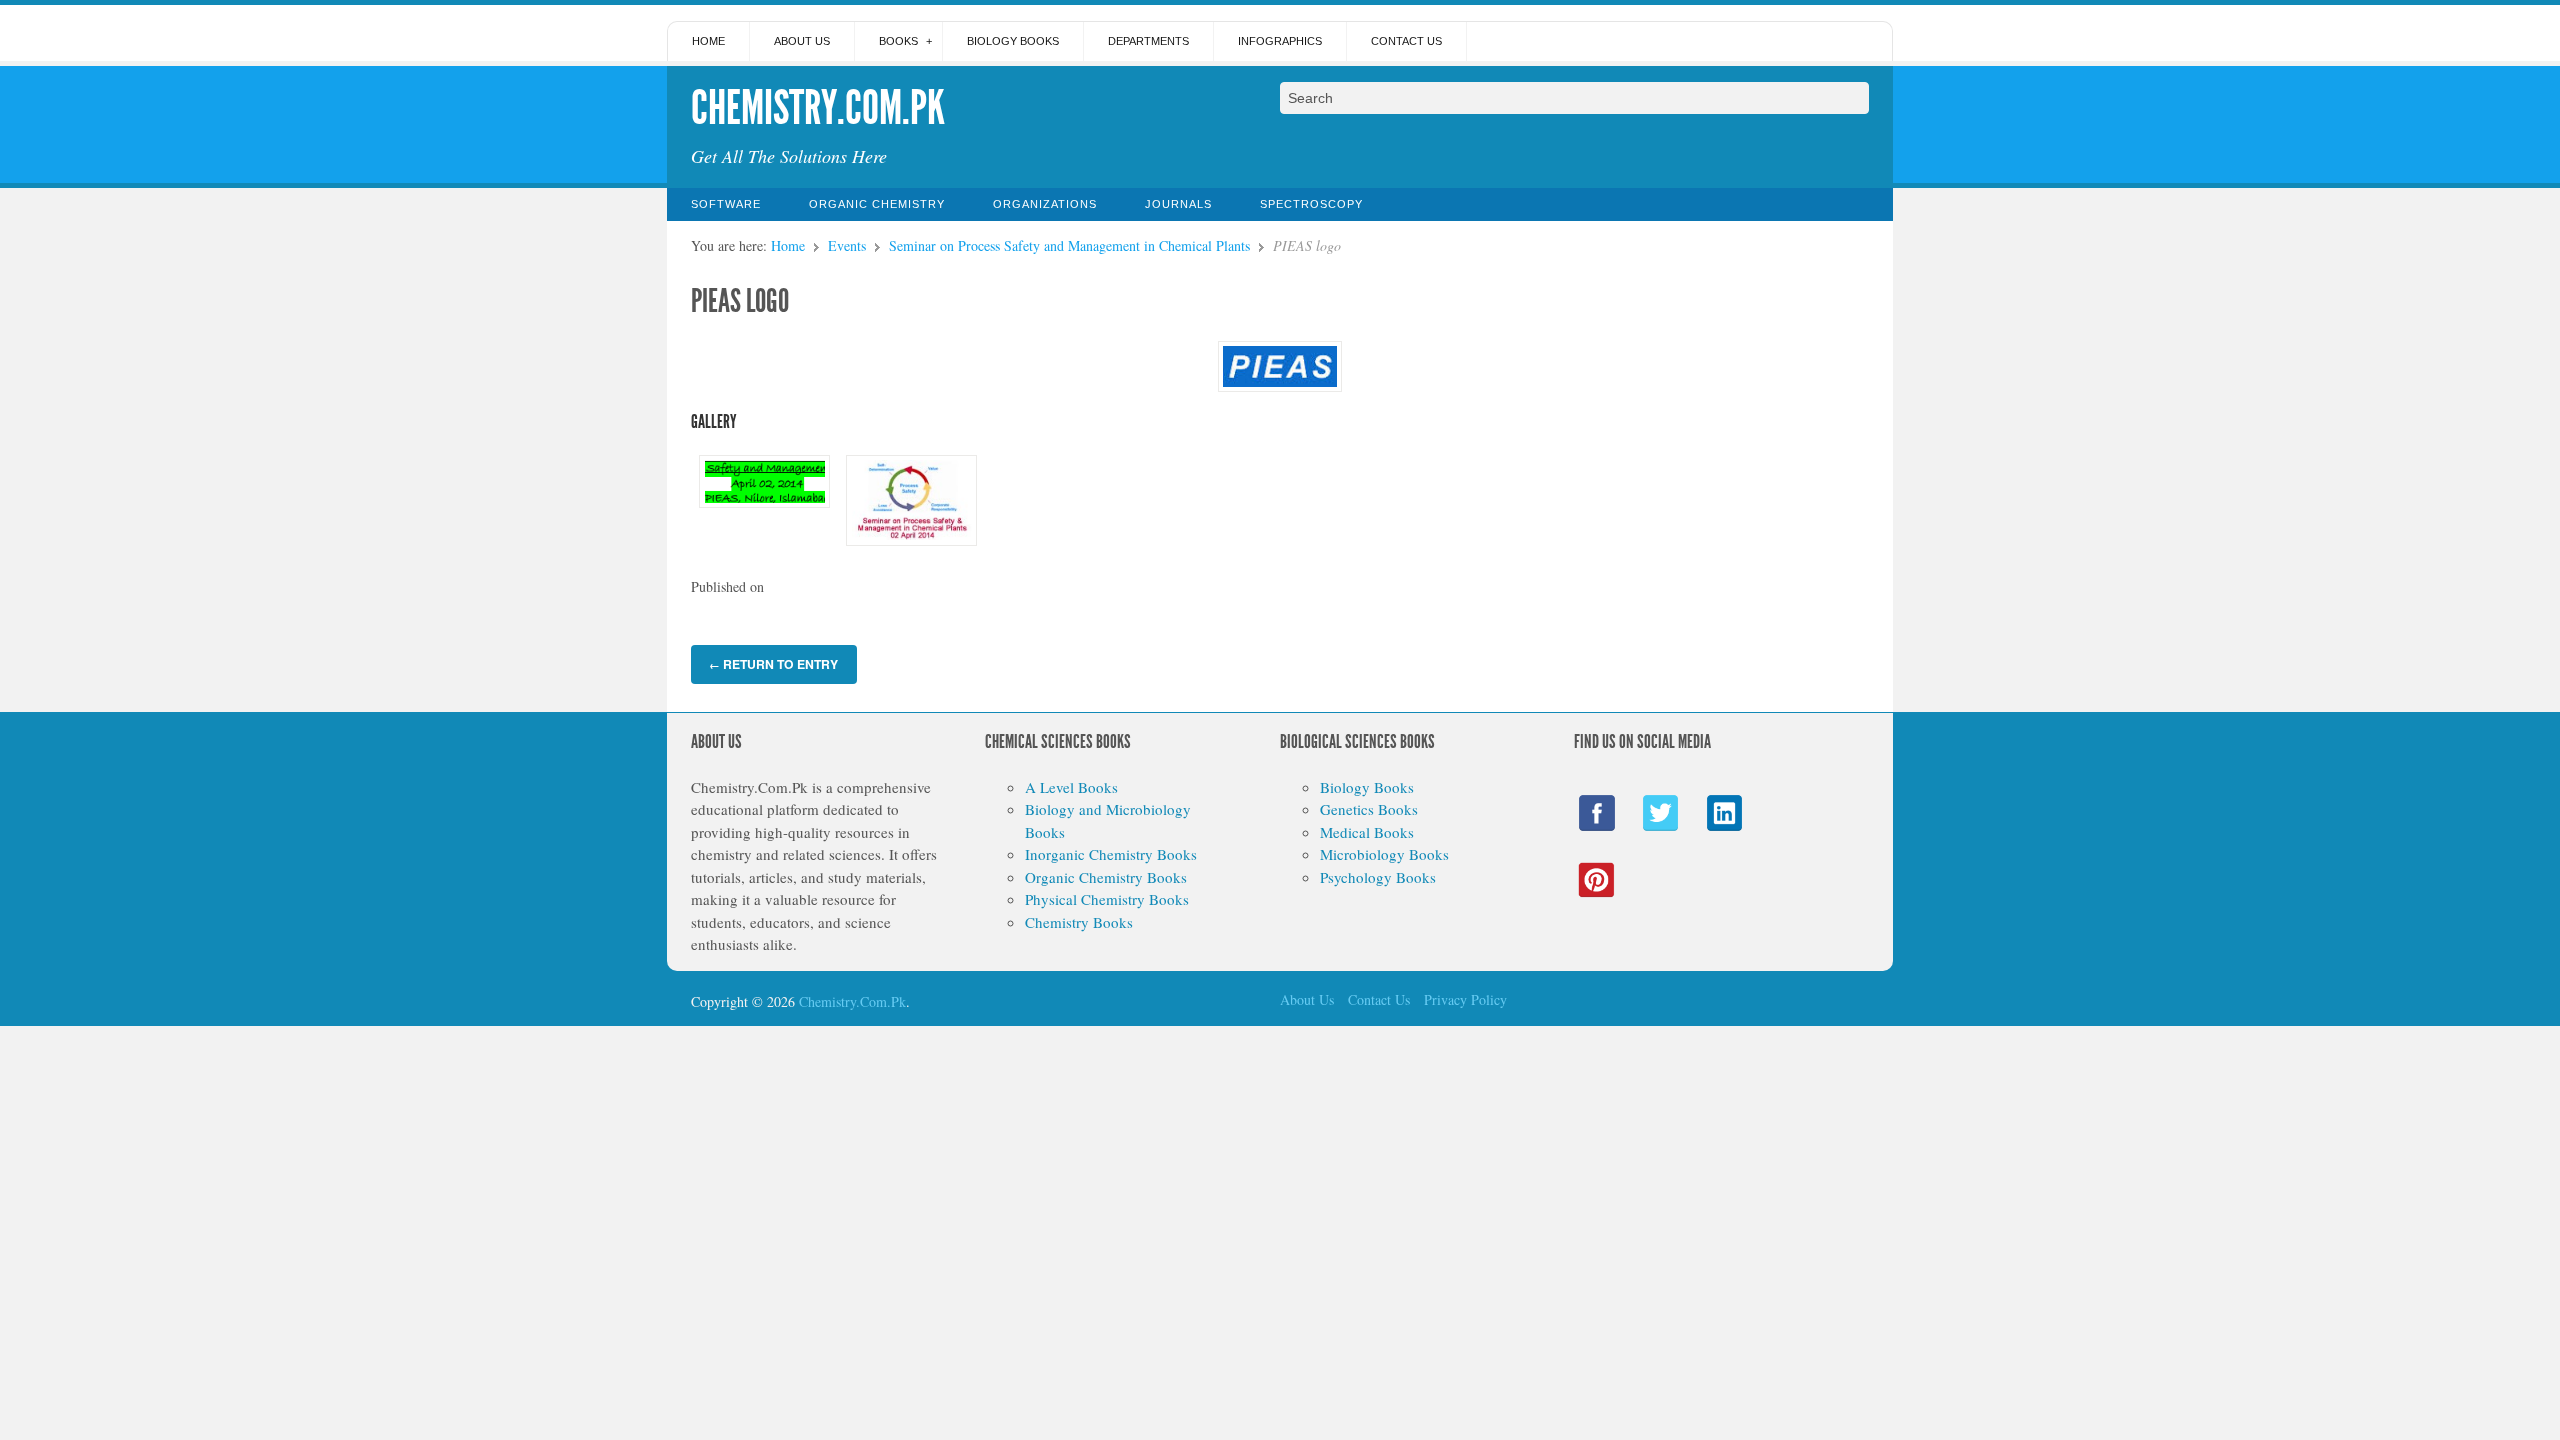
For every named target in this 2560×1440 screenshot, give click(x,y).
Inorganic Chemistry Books (1111, 854)
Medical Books (1367, 832)
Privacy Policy (1465, 999)
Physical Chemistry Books (1107, 899)
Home (708, 41)
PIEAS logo (740, 301)
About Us (802, 41)
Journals (1178, 204)
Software (726, 204)
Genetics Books (1369, 809)
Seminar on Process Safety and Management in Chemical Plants (1069, 245)
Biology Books (1013, 41)
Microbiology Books (1384, 854)
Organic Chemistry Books (1106, 877)
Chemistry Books (1079, 922)
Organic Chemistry (877, 204)
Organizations (1045, 204)
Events (847, 245)
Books (898, 41)
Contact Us (1406, 41)
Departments (1148, 41)
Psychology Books (1378, 877)
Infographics (1280, 41)
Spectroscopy (1311, 204)
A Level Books (1071, 787)
